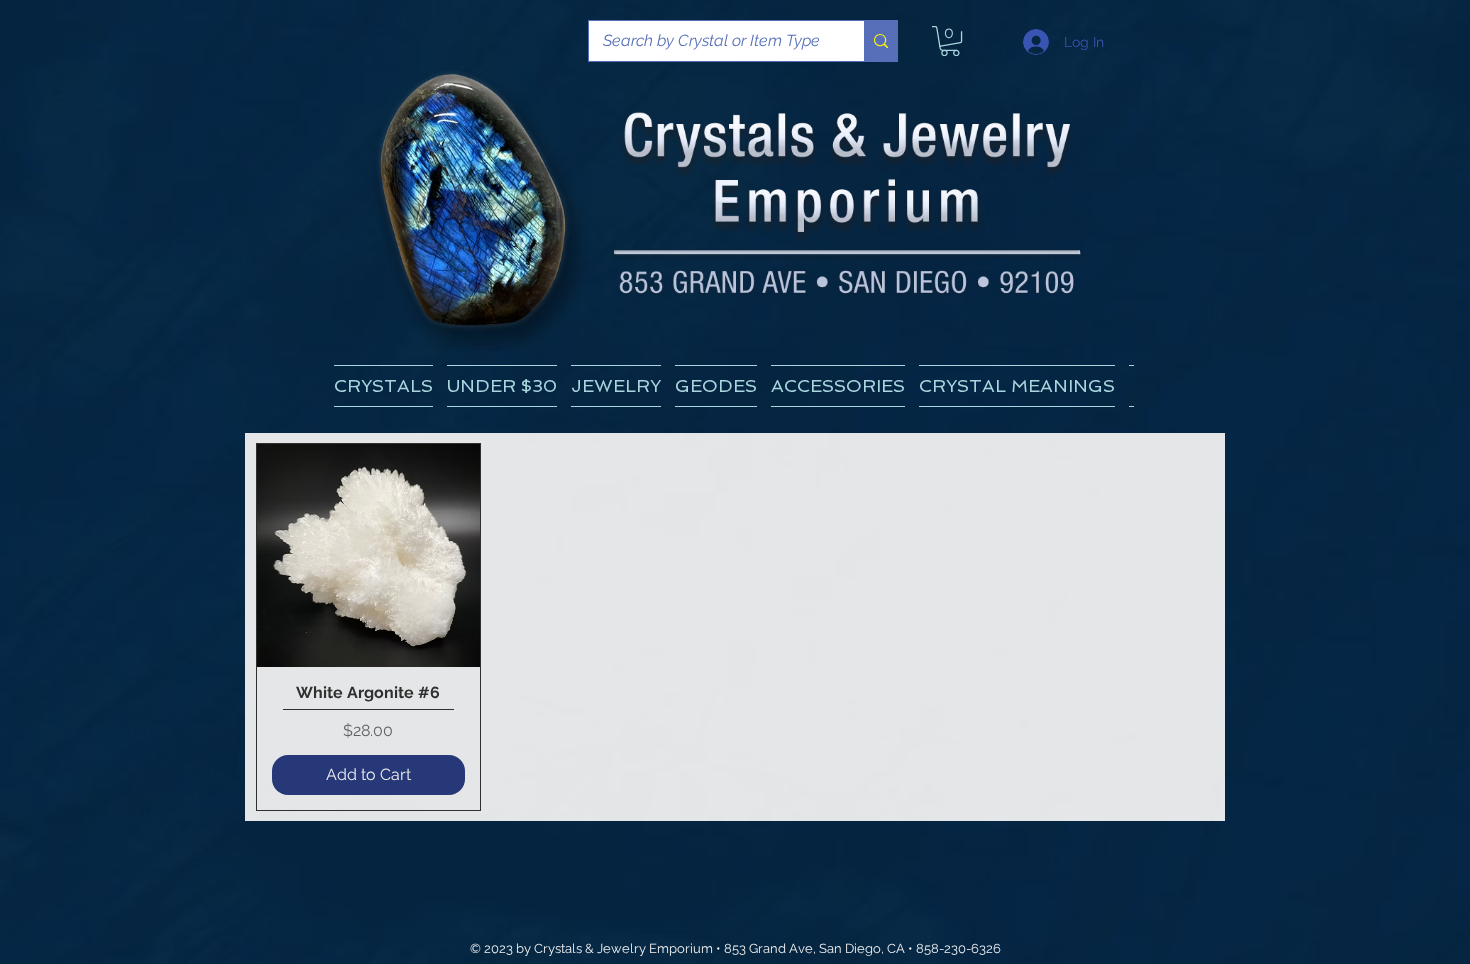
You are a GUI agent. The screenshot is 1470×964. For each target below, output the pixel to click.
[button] (1017, 386)
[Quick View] (368, 555)
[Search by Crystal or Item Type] (880, 41)
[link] (950, 41)
